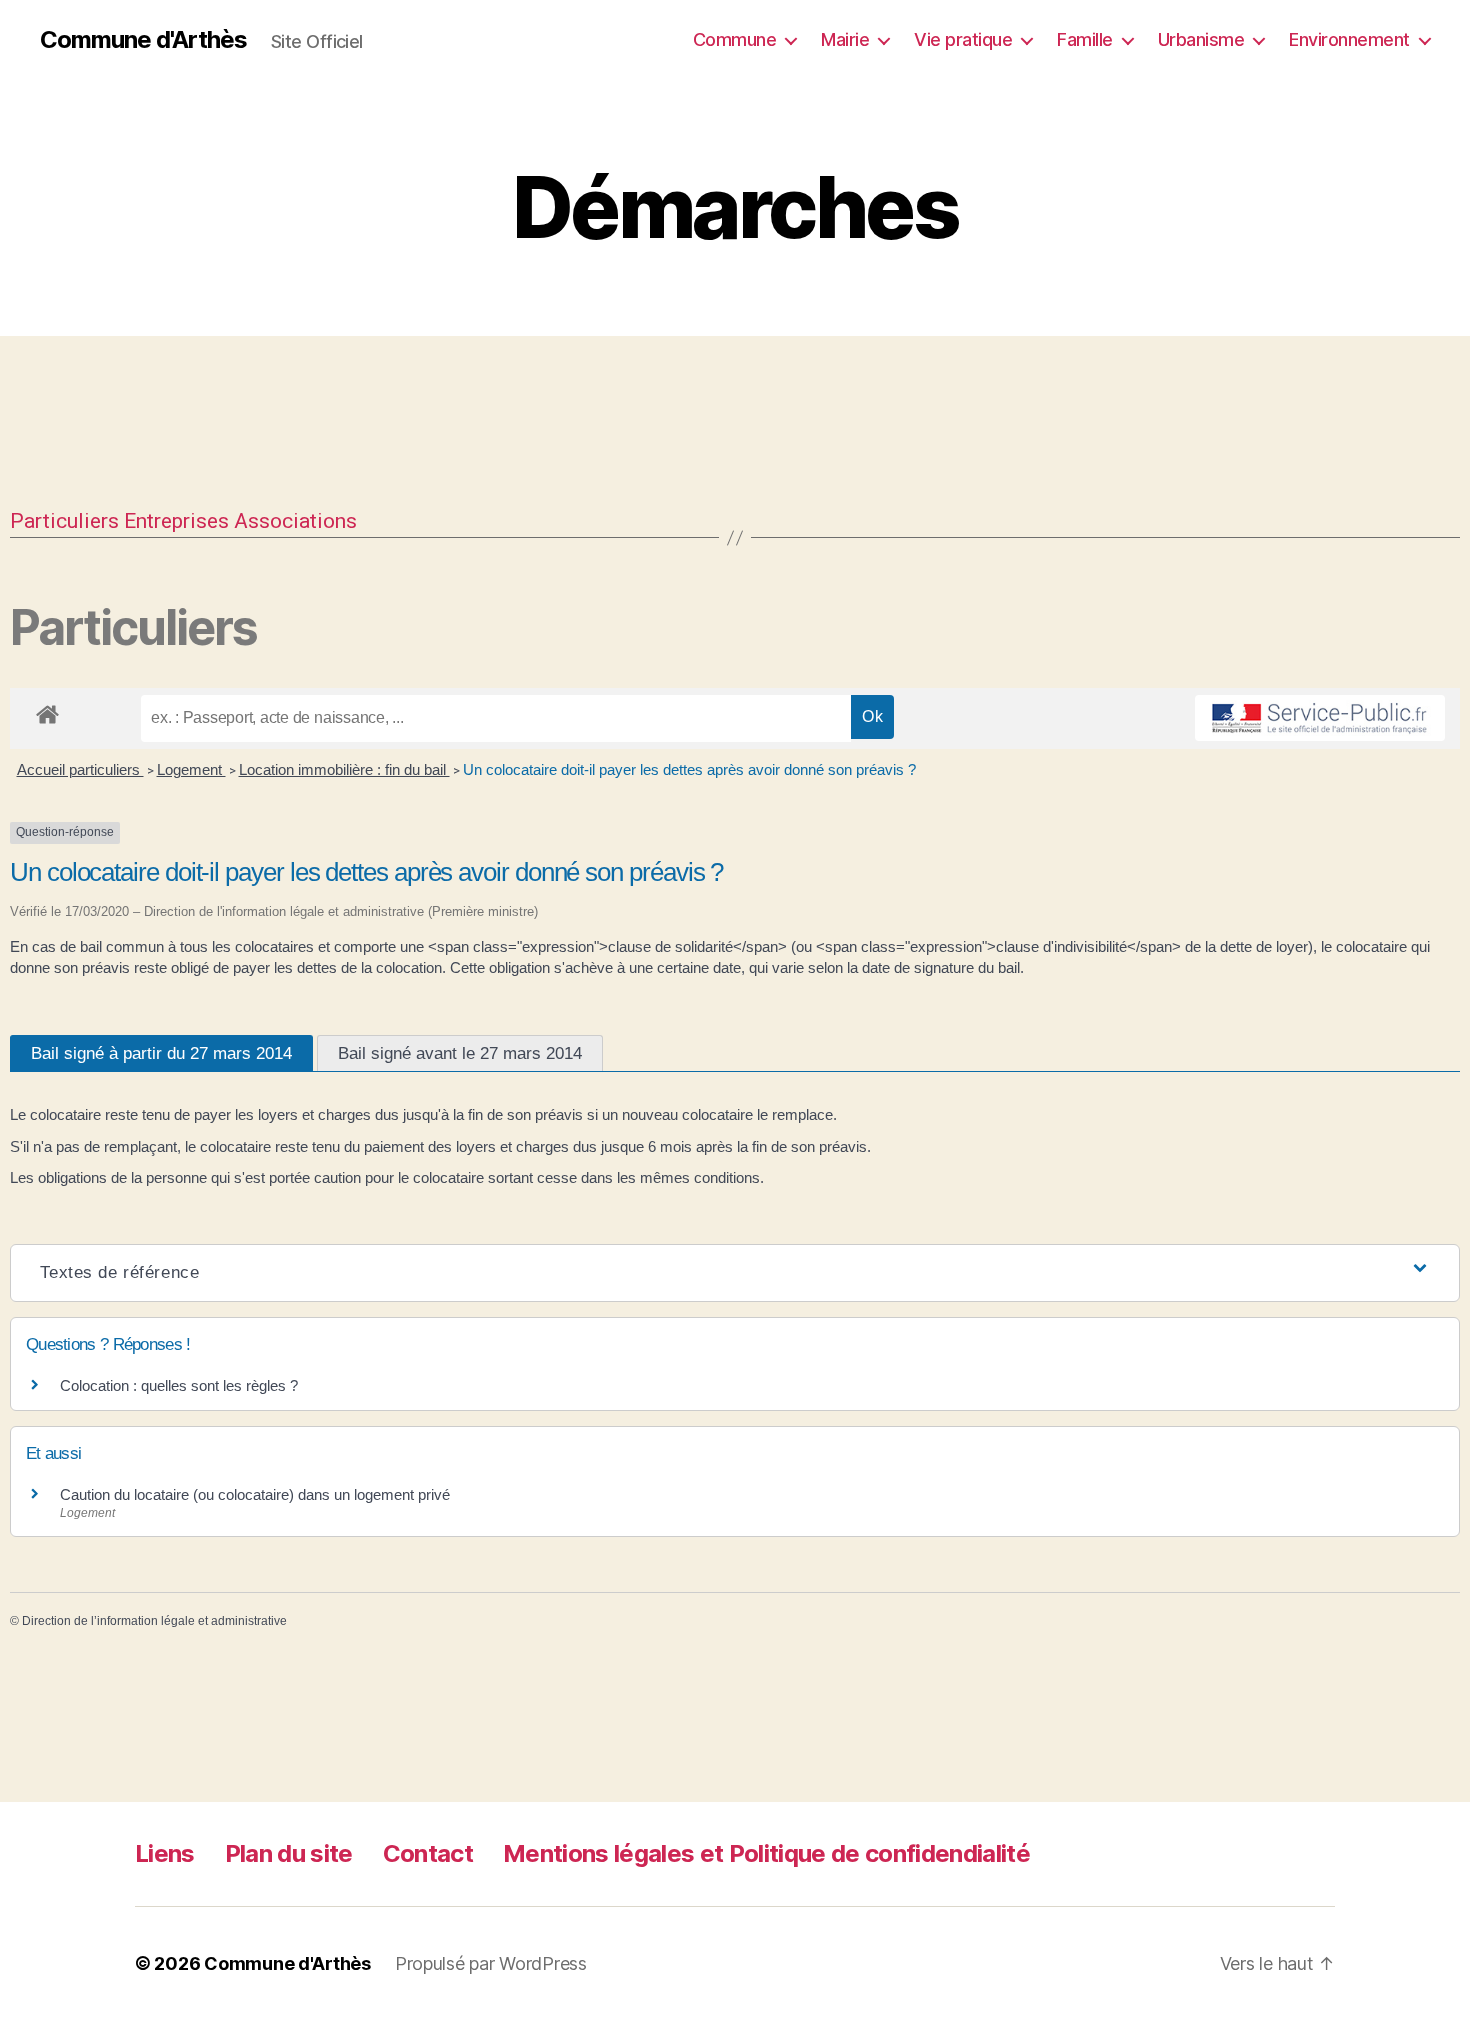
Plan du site (289, 1853)
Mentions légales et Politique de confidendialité (766, 1853)
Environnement (1349, 39)
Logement (191, 769)
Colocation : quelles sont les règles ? (179, 1385)
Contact (428, 1853)
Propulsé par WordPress (491, 1963)
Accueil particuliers (80, 769)
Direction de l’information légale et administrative (154, 1621)
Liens (165, 1853)
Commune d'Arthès (143, 40)
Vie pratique (963, 39)
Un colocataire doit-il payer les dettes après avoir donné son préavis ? (689, 769)
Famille (1085, 39)
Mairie (845, 39)
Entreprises (176, 521)
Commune (735, 39)
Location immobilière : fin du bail (344, 769)
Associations (295, 521)
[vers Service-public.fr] (1320, 718)
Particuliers (64, 521)
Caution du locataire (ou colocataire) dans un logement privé (255, 1494)
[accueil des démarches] (47, 711)
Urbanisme (1201, 39)
